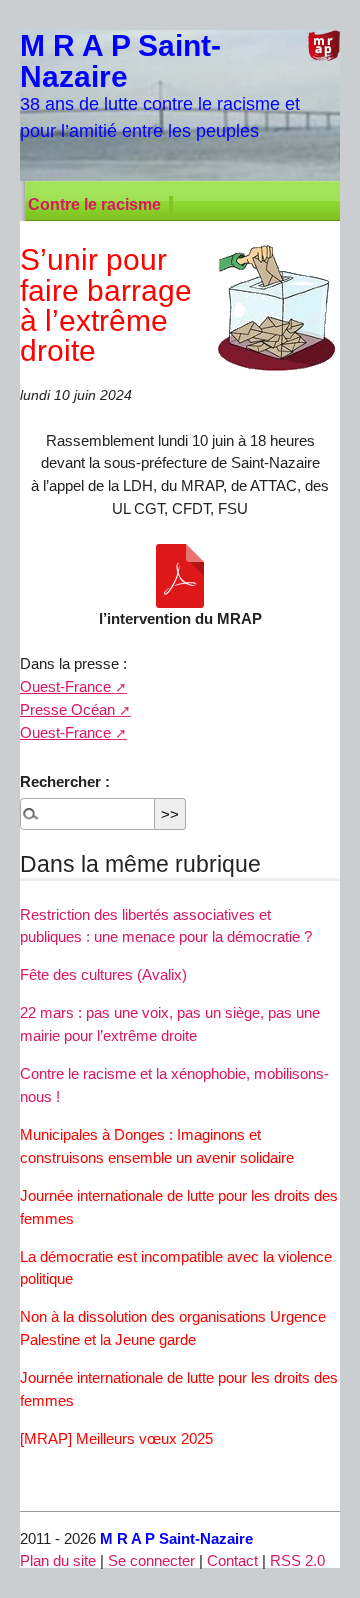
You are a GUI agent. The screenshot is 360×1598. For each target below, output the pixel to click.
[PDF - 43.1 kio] (180, 576)
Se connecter (151, 1560)
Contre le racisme (94, 204)
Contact (232, 1560)
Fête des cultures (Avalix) (103, 974)
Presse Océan (67, 709)
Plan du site (58, 1560)
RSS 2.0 (297, 1560)
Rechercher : (65, 781)
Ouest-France (65, 686)
